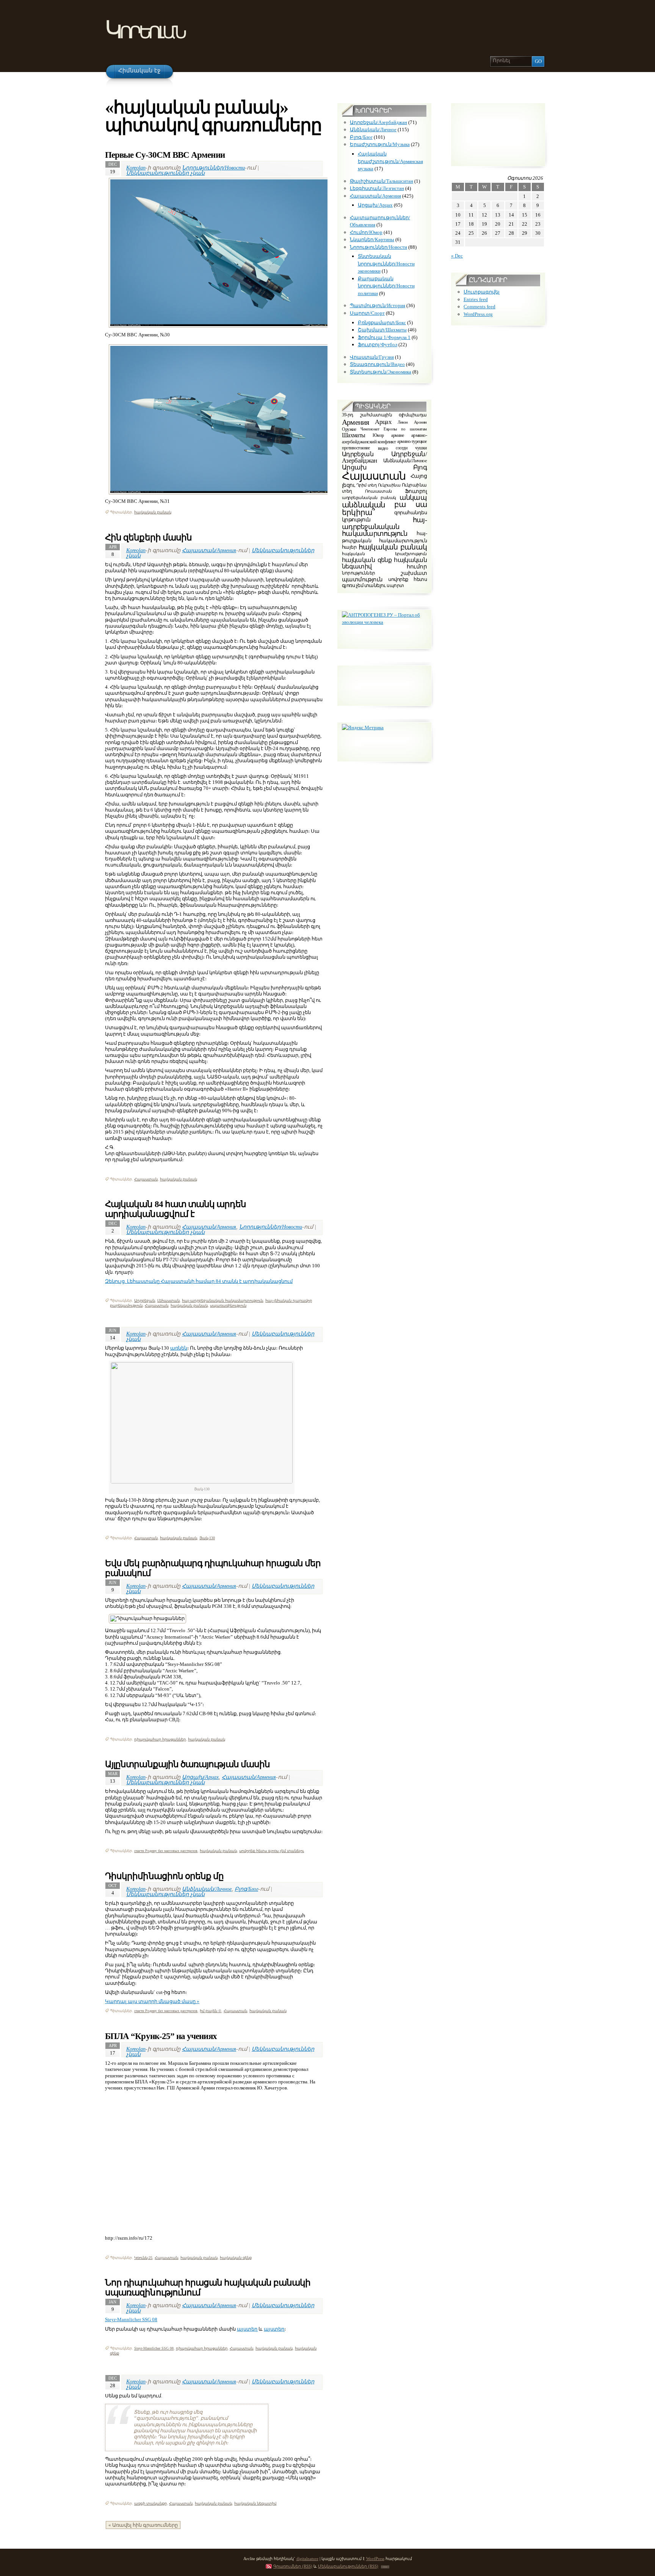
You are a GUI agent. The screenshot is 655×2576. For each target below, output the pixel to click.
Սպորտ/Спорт (367, 313)
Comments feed (479, 307)
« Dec (457, 256)
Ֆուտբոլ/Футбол (378, 345)
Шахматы (354, 435)
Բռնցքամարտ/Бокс (382, 323)
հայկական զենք (236, 2258)
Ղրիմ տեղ (367, 485)
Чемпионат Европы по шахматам (394, 429)
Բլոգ (420, 467)
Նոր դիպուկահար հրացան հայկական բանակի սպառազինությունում (208, 2287)
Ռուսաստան (378, 491)
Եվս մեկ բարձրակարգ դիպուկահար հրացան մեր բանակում (213, 1568)
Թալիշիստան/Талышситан (382, 181)
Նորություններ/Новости (213, 168)
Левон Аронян (412, 422)
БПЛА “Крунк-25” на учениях (161, 2036)
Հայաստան (146, 1179)
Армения (355, 422)
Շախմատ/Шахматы (382, 330)
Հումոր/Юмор (366, 232)
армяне (397, 435)
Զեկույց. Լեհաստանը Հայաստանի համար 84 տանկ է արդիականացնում (199, 1281)
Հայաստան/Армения (209, 550)
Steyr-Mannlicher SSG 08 (131, 2319)
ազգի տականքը (150, 2503)
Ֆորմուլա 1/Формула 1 (384, 337)
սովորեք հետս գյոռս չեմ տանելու (272, 1851)
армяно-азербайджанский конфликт (384, 439)
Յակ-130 (207, 1538)
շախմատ (414, 573)
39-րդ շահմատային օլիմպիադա (384, 415)
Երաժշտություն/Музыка (380, 144)
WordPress (375, 2559)
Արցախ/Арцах (200, 1777)
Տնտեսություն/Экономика (381, 372)
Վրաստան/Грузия (372, 357)
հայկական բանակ (153, 512)
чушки (421, 448)
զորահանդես (411, 512)
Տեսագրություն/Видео (377, 364)
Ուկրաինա (389, 485)
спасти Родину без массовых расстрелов (166, 1851)
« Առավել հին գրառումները (143, 2525)
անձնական (364, 505)
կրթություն (356, 520)
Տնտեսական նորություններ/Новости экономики (386, 264)
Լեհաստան (168, 1301)
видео (383, 448)
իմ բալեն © (211, 2011)
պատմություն (362, 579)
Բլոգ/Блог (246, 1889)
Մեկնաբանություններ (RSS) (348, 2566)
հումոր (417, 567)
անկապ (413, 498)
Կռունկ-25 (143, 2258)
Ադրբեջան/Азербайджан (378, 122)
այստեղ (247, 2329)
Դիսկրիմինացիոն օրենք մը (164, 1876)
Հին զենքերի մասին (148, 537)
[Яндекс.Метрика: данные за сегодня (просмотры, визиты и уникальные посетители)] (363, 728)
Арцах (383, 421)
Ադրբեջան (145, 1301)
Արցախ (354, 467)
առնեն (179, 1348)
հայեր (349, 547)
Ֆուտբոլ (416, 491)
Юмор (378, 435)
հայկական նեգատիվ (255, 2503)
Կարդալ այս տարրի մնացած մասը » (152, 2001)
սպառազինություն (228, 1305)
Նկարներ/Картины (372, 239)
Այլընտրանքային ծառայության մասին (187, 1764)
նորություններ (359, 573)
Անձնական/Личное (207, 1889)
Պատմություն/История (378, 305)
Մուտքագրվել (482, 292)
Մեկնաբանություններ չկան (165, 173)
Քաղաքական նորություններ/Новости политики (386, 286)
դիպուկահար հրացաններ (160, 1739)
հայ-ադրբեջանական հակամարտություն (223, 1301)
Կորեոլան (145, 30)
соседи (401, 448)
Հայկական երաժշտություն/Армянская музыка (390, 161)
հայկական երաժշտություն (384, 554)
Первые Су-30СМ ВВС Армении (165, 155)
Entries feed (476, 299)
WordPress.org (478, 314)
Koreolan (136, 168)
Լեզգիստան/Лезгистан (377, 188)
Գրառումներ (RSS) (293, 2566)
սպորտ (395, 586)
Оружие (349, 429)
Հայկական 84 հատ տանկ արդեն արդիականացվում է (176, 1209)
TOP (385, 2567)
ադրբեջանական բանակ (369, 498)
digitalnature (307, 2559)
